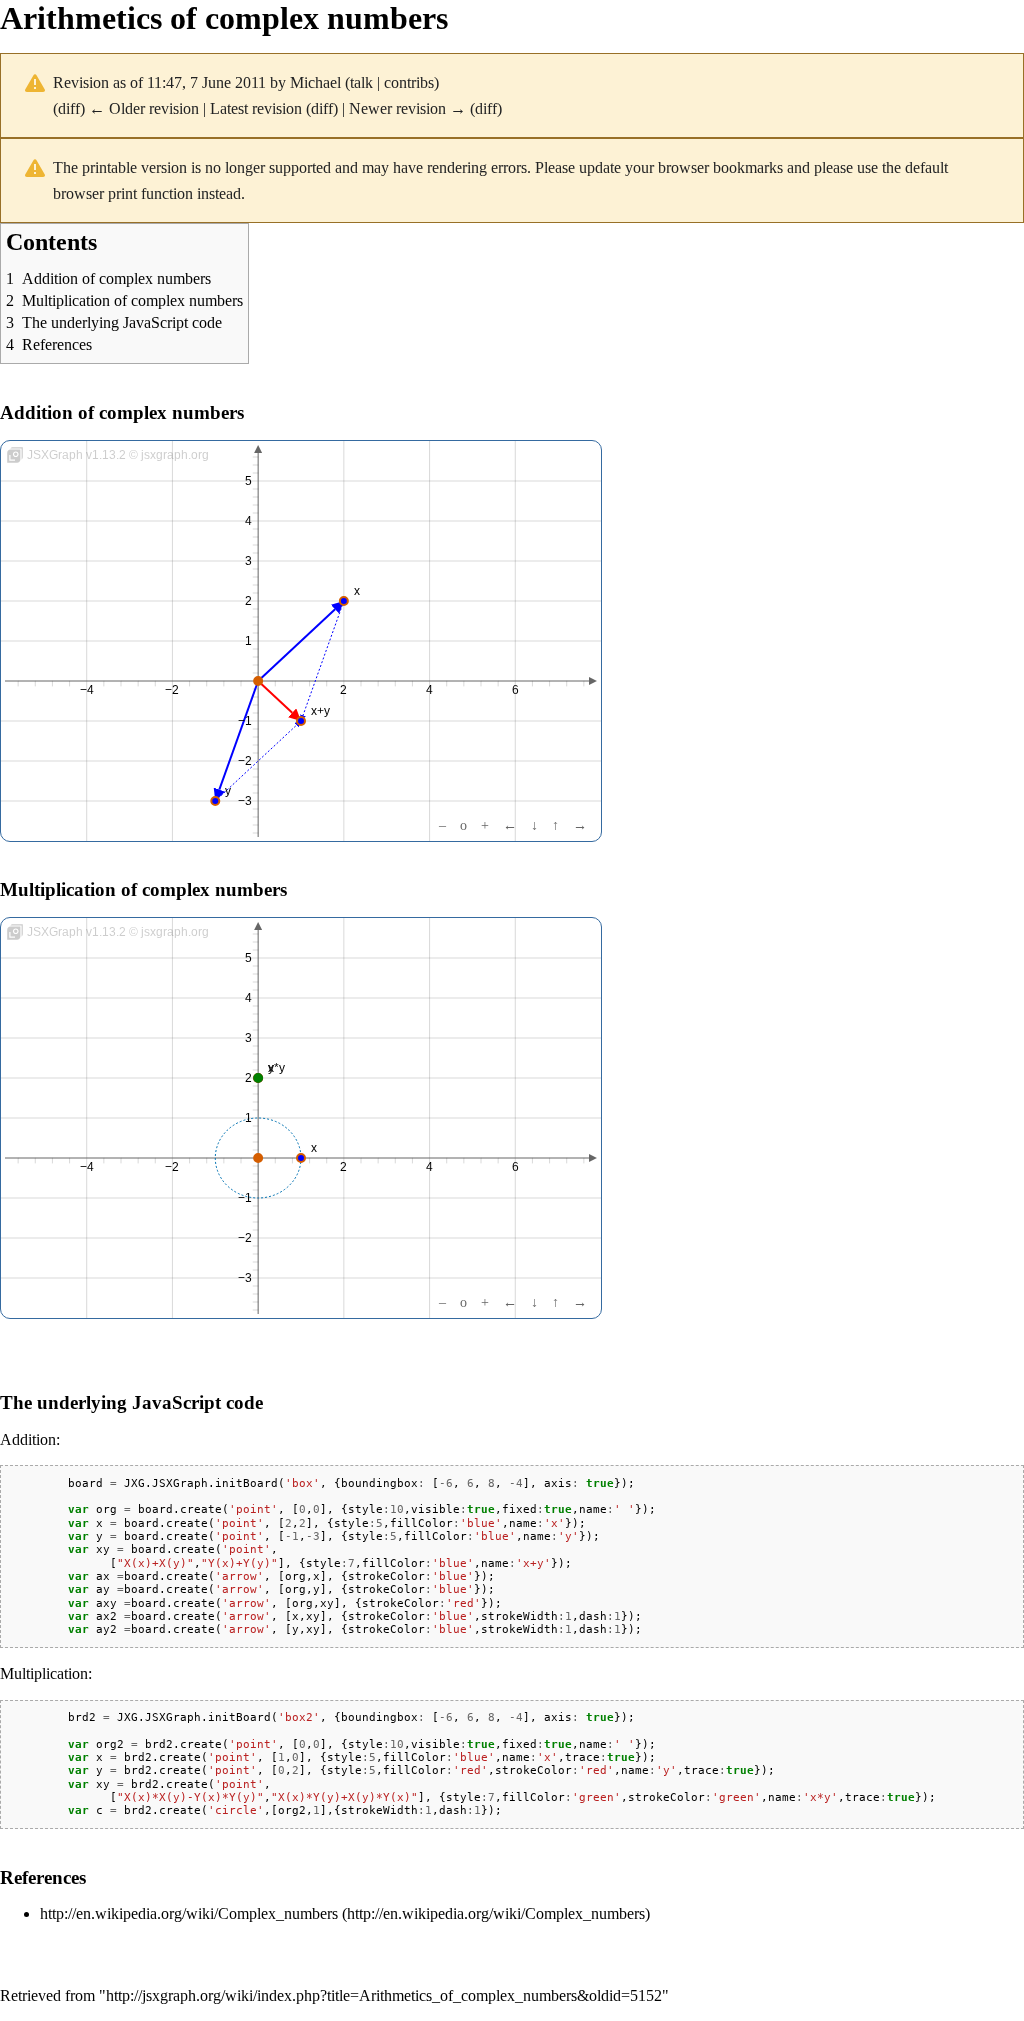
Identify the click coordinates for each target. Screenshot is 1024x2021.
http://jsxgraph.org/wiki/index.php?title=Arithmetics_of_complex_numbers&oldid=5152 (384, 1995)
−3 (245, 801)
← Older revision (144, 108)
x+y (320, 711)
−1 (245, 721)
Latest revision (256, 108)
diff (69, 108)
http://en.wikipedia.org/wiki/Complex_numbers (189, 1913)
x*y (276, 1068)
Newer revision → (407, 108)
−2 (172, 690)
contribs (409, 82)
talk (361, 82)
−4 (87, 690)
